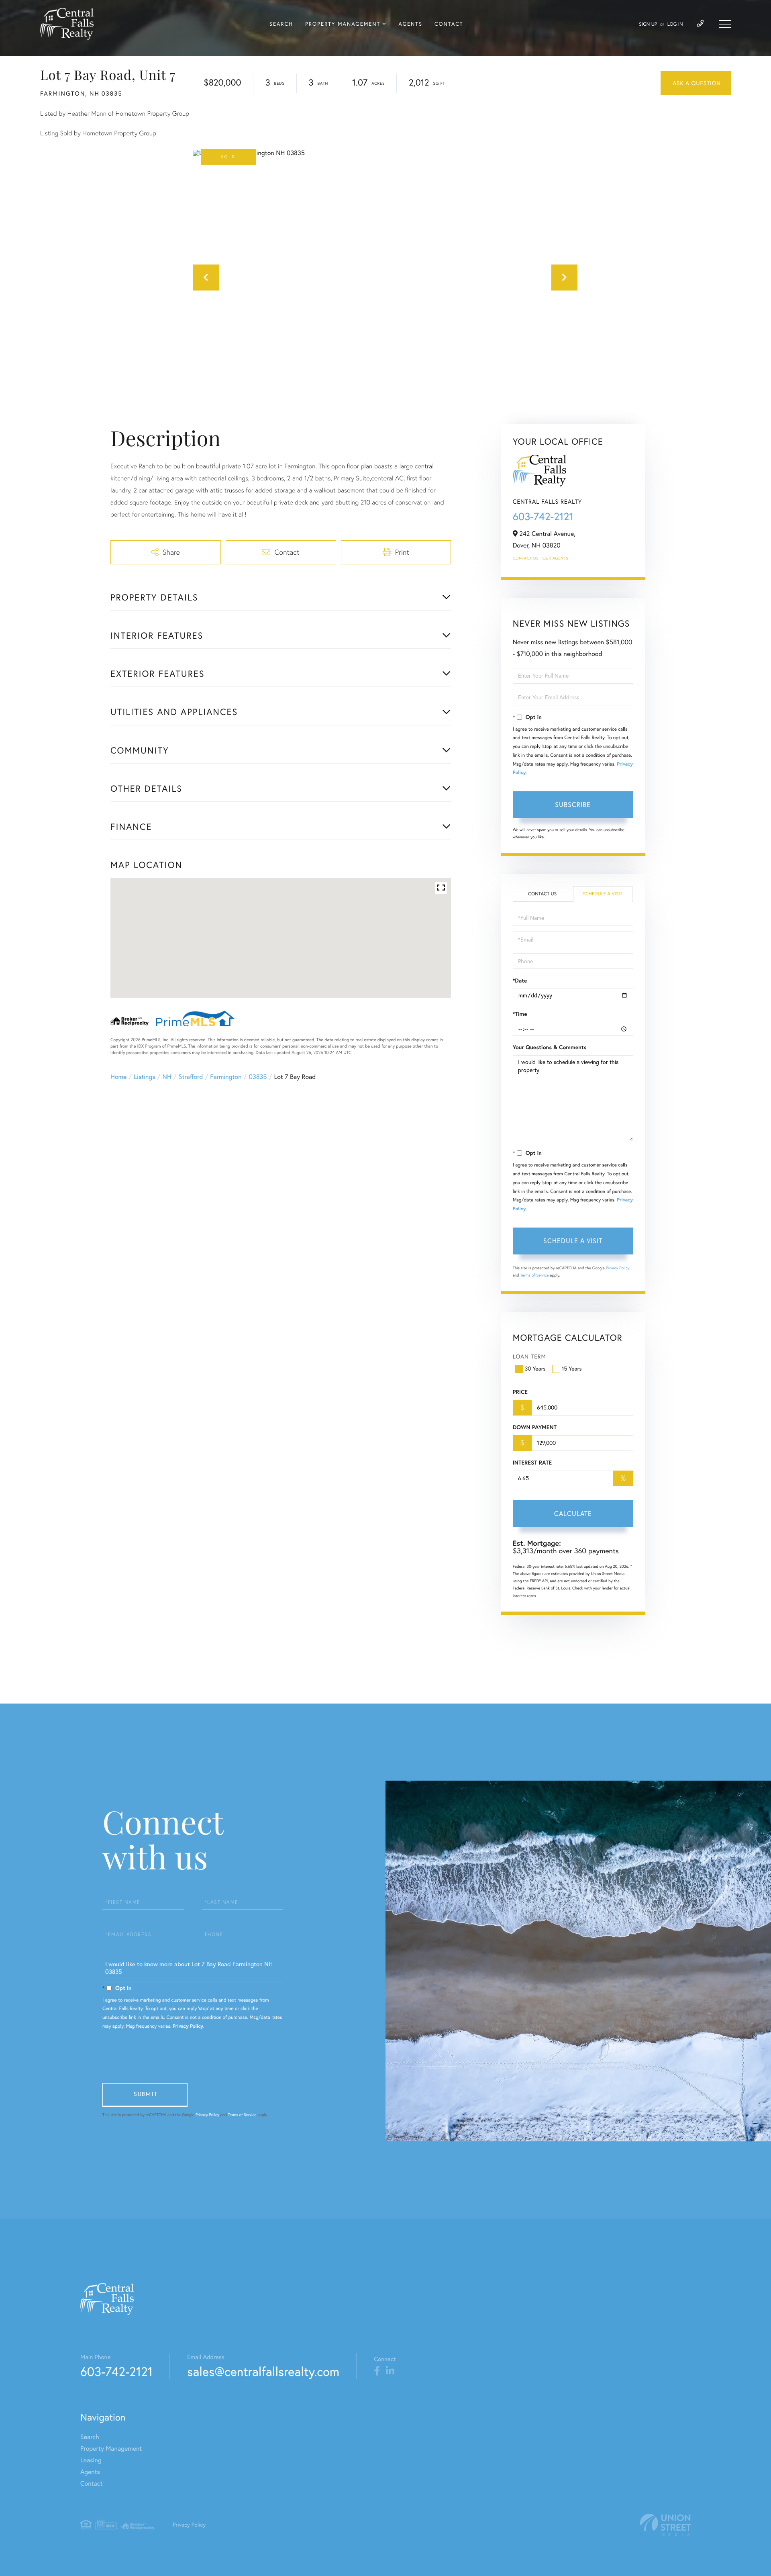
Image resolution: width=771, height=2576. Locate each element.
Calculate (573, 1514)
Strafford (191, 1077)
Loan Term (529, 1356)
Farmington (226, 1077)
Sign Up (648, 24)
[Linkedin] (390, 2371)
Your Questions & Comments (550, 1047)
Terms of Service (535, 1275)
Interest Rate (532, 1463)
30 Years (535, 1369)
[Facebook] (377, 2371)
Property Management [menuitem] (343, 24)
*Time (520, 1014)
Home (118, 1077)
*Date (520, 981)
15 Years (572, 1369)
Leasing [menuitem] (91, 2460)
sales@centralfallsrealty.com (263, 2371)
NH (167, 1077)
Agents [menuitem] (410, 24)
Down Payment (535, 1427)
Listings (144, 1077)
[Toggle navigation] (725, 24)
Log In (675, 24)
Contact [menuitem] (449, 24)
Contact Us (526, 558)
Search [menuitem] (281, 24)
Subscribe (573, 805)
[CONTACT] (696, 83)
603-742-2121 (543, 516)
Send (145, 2095)
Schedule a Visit (603, 894)
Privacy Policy (618, 1268)
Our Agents (555, 558)
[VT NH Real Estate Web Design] (665, 2525)
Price (520, 1392)
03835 (258, 1077)
